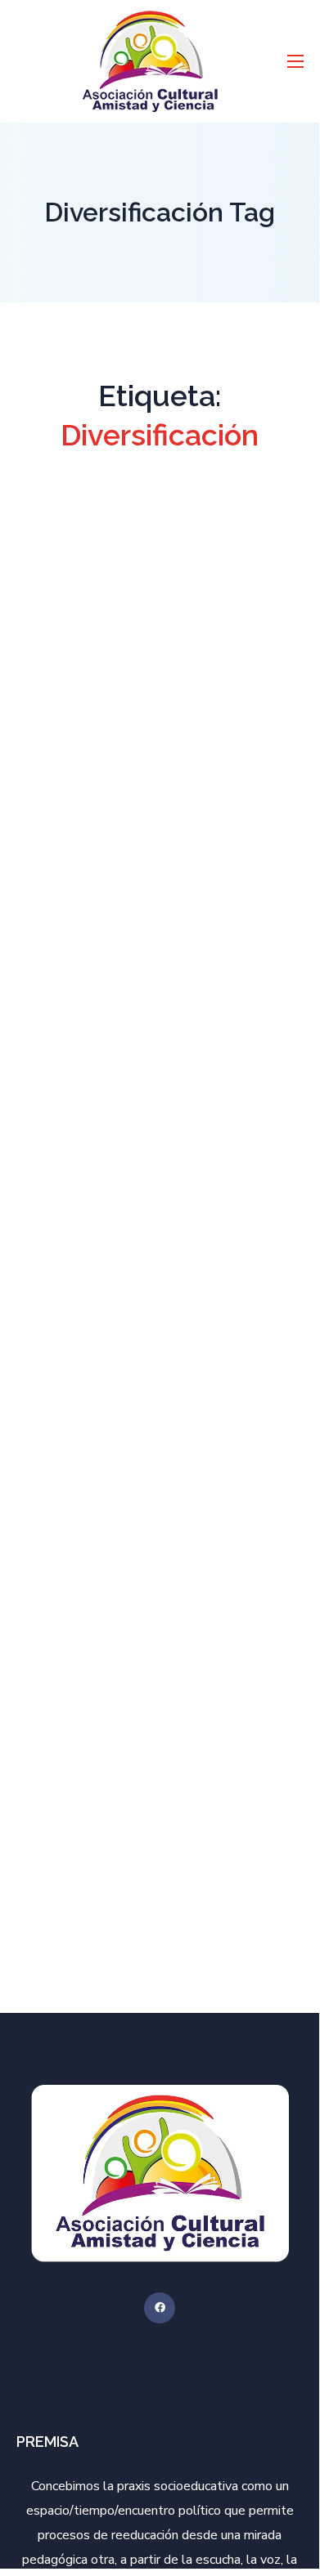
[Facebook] (160, 2308)
